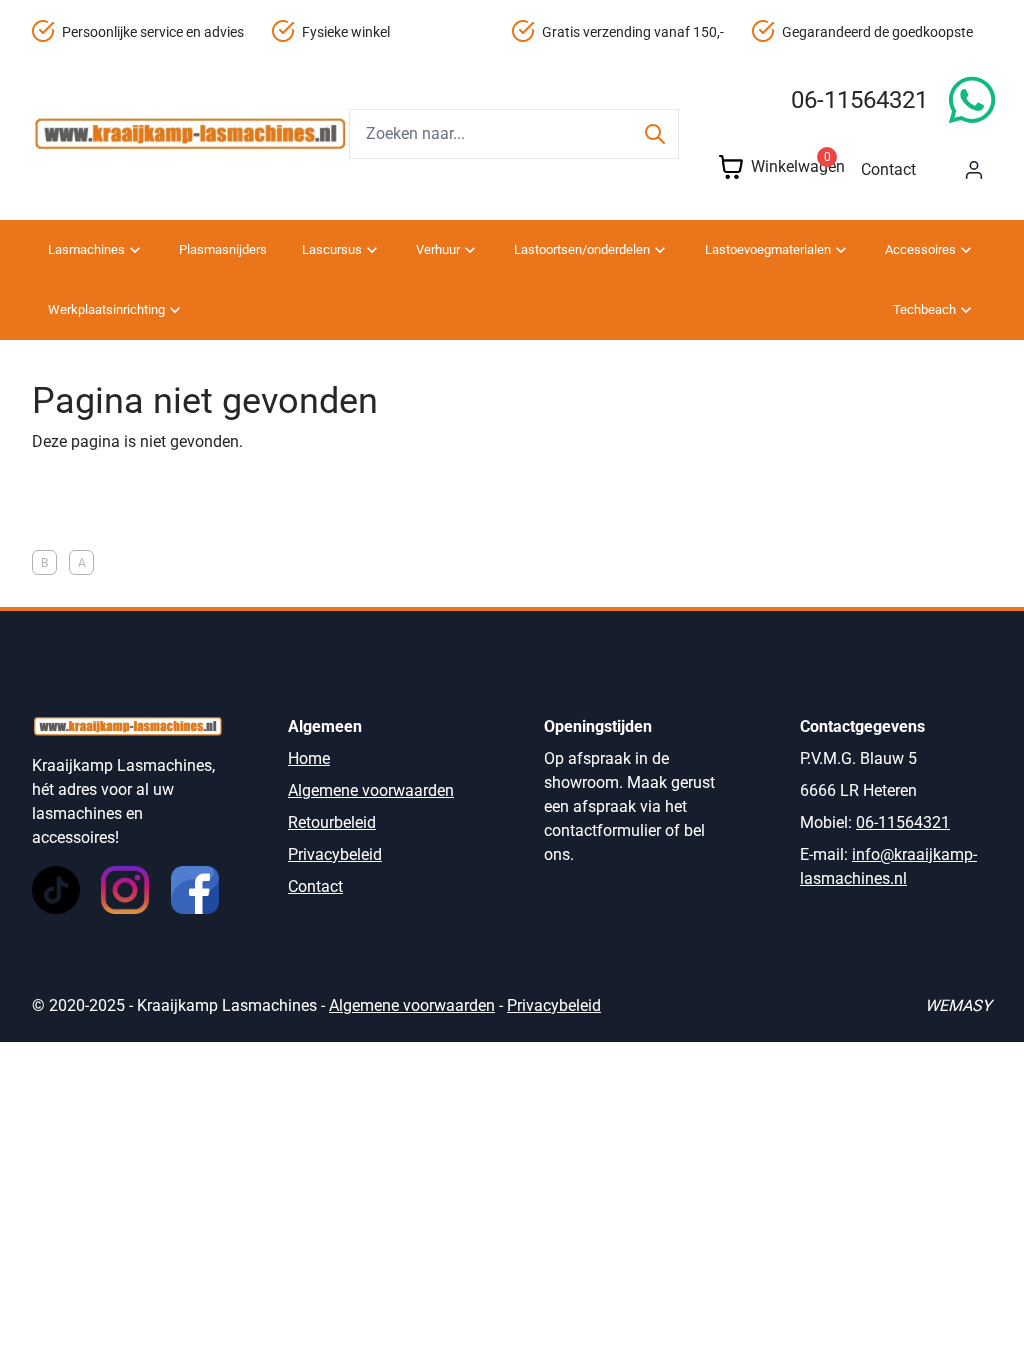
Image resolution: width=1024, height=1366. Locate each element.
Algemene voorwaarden (371, 790)
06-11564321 (859, 100)
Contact (888, 169)
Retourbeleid (332, 822)
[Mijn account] (974, 170)
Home (309, 758)
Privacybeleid (335, 854)
